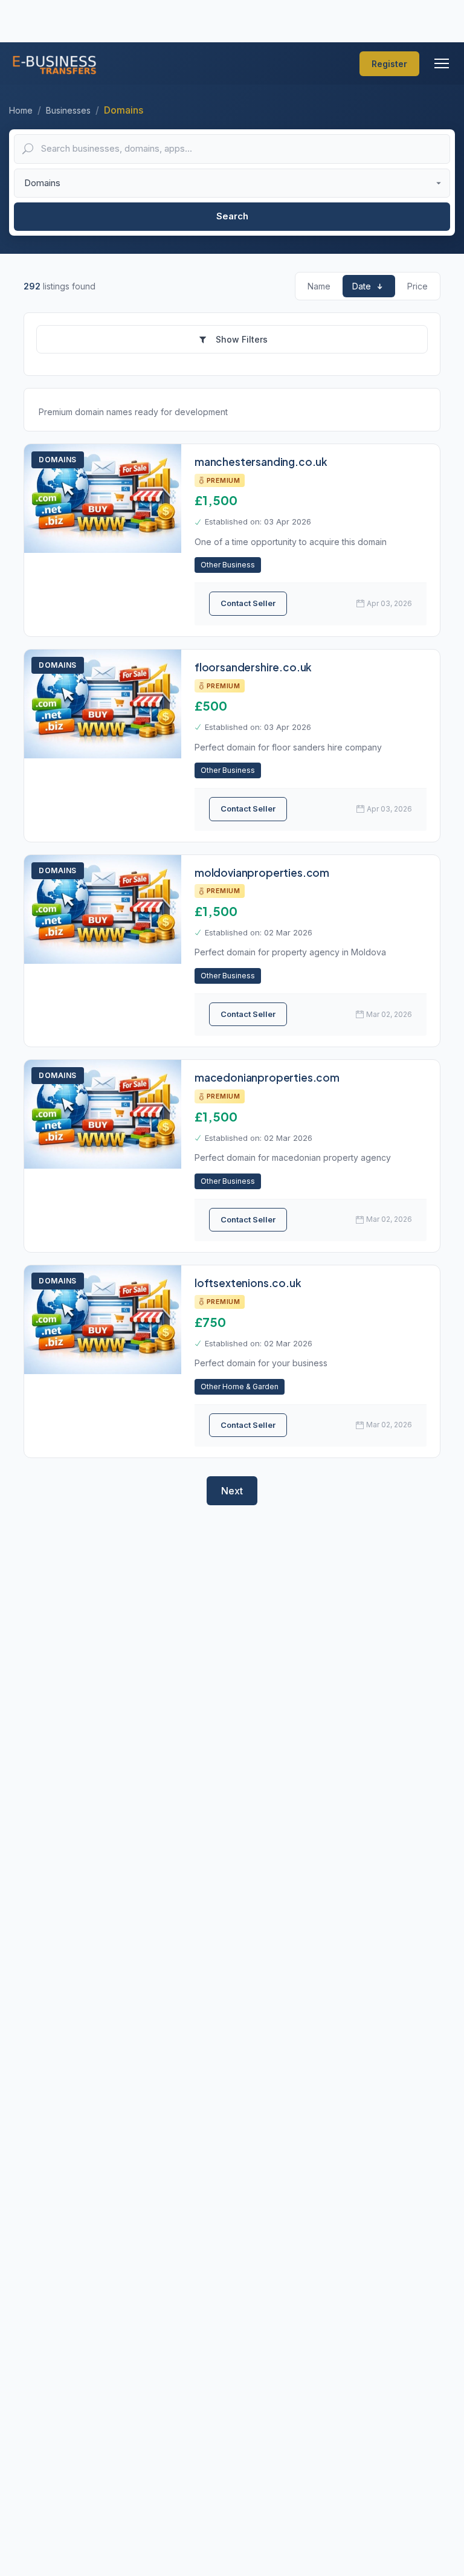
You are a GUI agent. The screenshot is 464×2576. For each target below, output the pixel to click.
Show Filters (240, 339)
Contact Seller (248, 603)
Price (417, 286)
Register (389, 64)
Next (232, 1491)
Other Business (228, 565)
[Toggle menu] (442, 63)
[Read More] (103, 499)
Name (319, 286)
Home (21, 110)
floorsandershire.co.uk (253, 667)
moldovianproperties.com (262, 873)
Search (232, 216)
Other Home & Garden (240, 1386)
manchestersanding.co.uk (261, 462)
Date (362, 286)
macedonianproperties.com (267, 1077)
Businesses (68, 110)
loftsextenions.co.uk (248, 1283)
